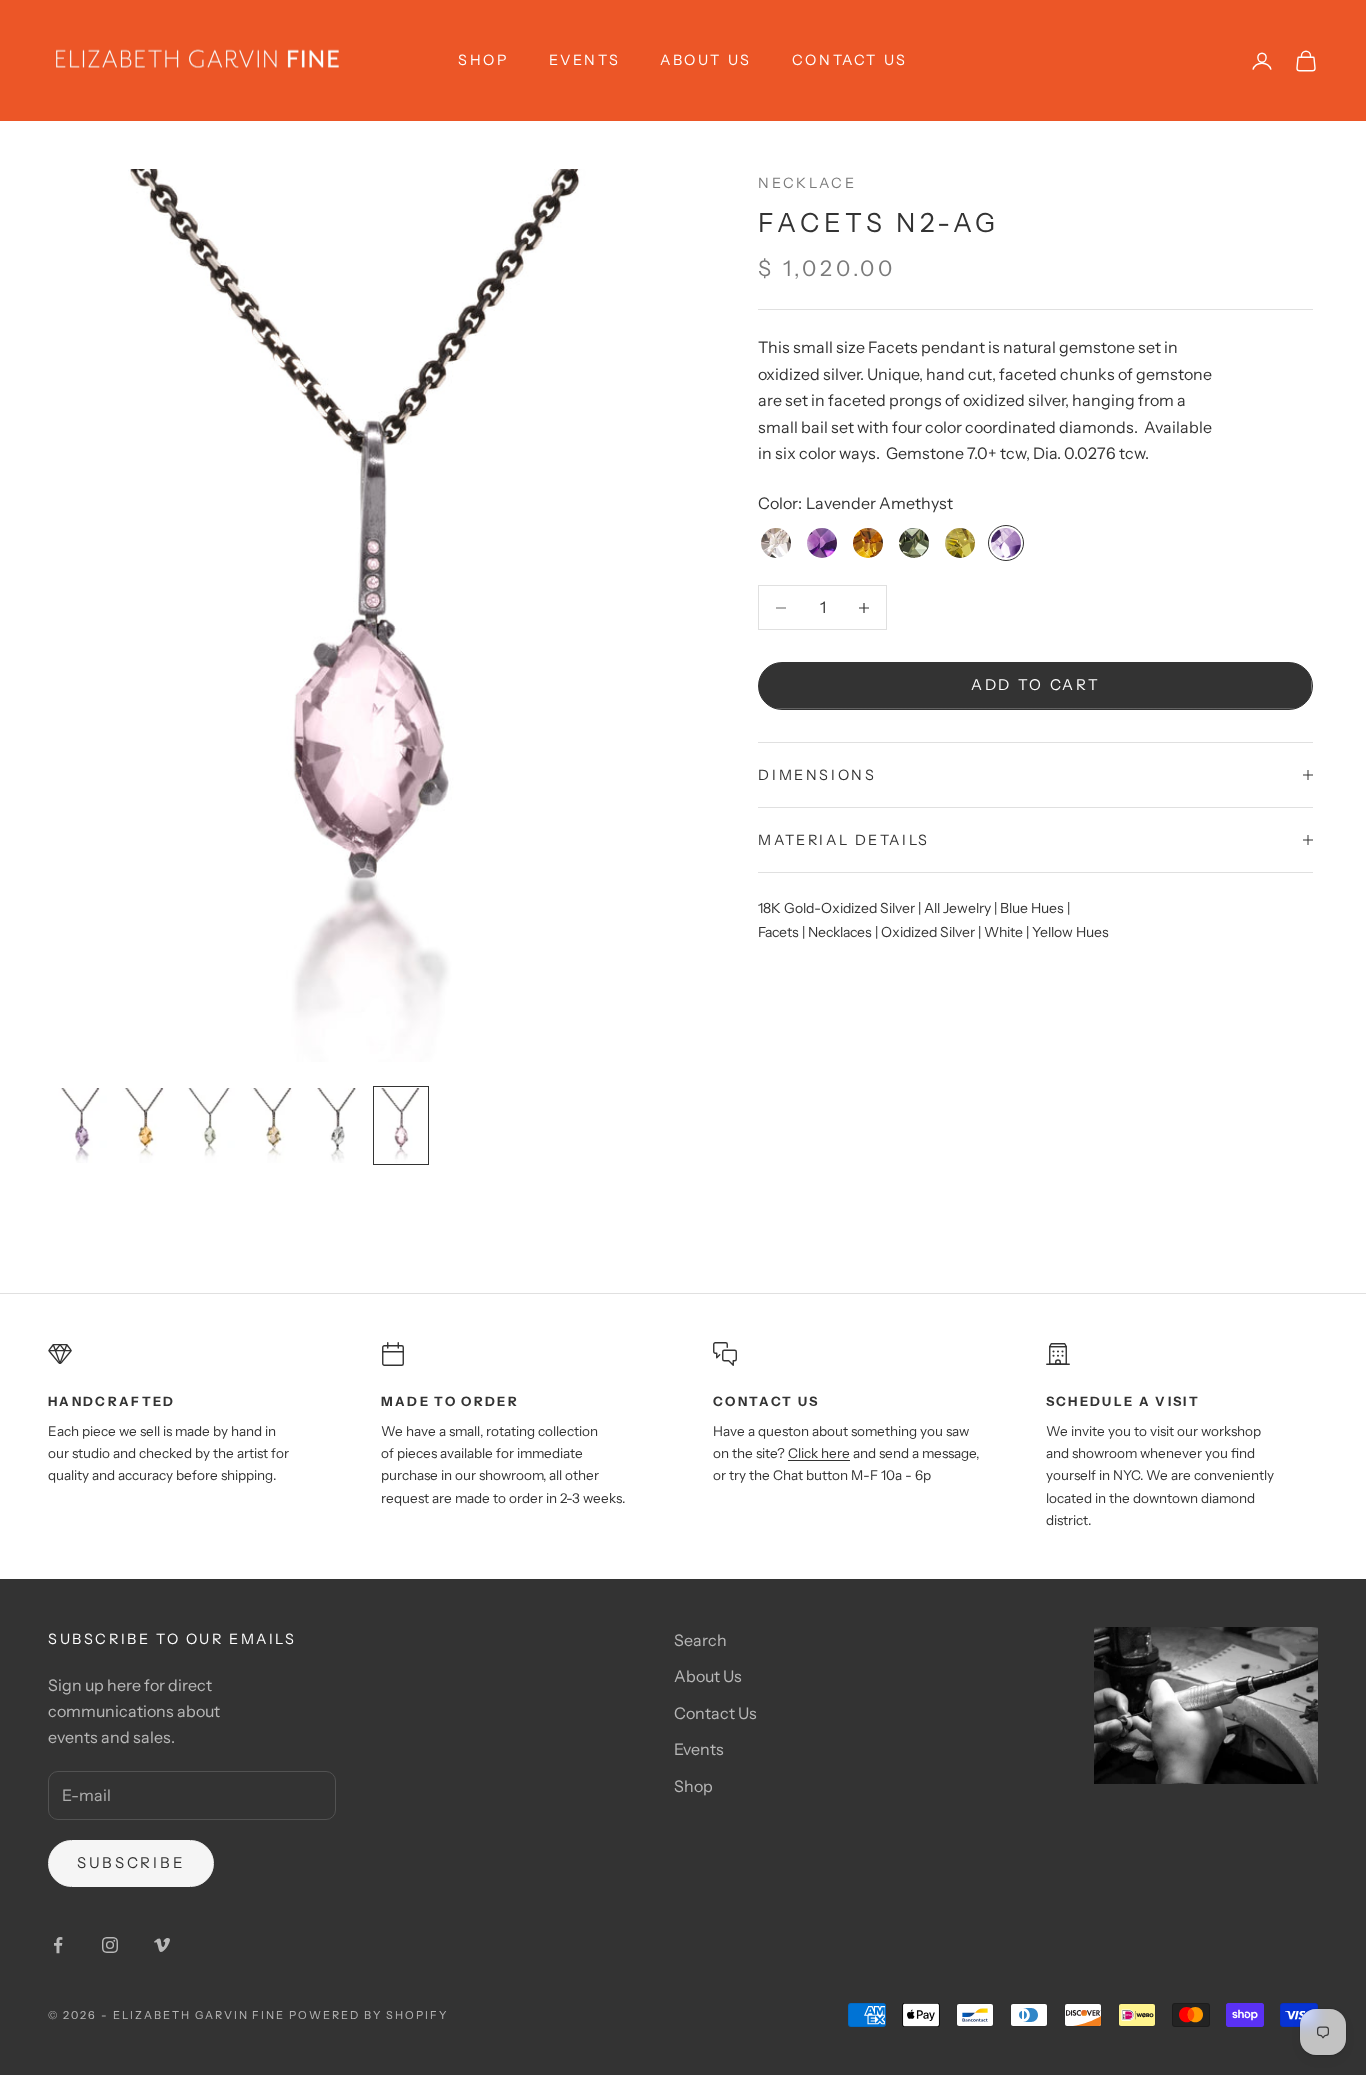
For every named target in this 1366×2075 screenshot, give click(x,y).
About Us (706, 60)
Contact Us (850, 60)
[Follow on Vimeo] (162, 1945)
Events (585, 60)
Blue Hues (1032, 909)
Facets (778, 932)
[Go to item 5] (337, 1125)
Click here (819, 1453)
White (1003, 932)
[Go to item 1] (81, 1125)
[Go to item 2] (145, 1125)
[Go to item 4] (273, 1125)
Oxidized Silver (928, 932)
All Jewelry (957, 909)
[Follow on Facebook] (58, 1945)
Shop (693, 1786)
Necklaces (840, 932)
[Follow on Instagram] (110, 1945)
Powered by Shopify (368, 2015)
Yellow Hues (1070, 932)
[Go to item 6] (401, 1125)
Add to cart (1036, 685)
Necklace (807, 183)
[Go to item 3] (209, 1125)
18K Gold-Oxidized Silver (836, 909)
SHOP (483, 60)
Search (700, 1640)
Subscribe (131, 1862)
